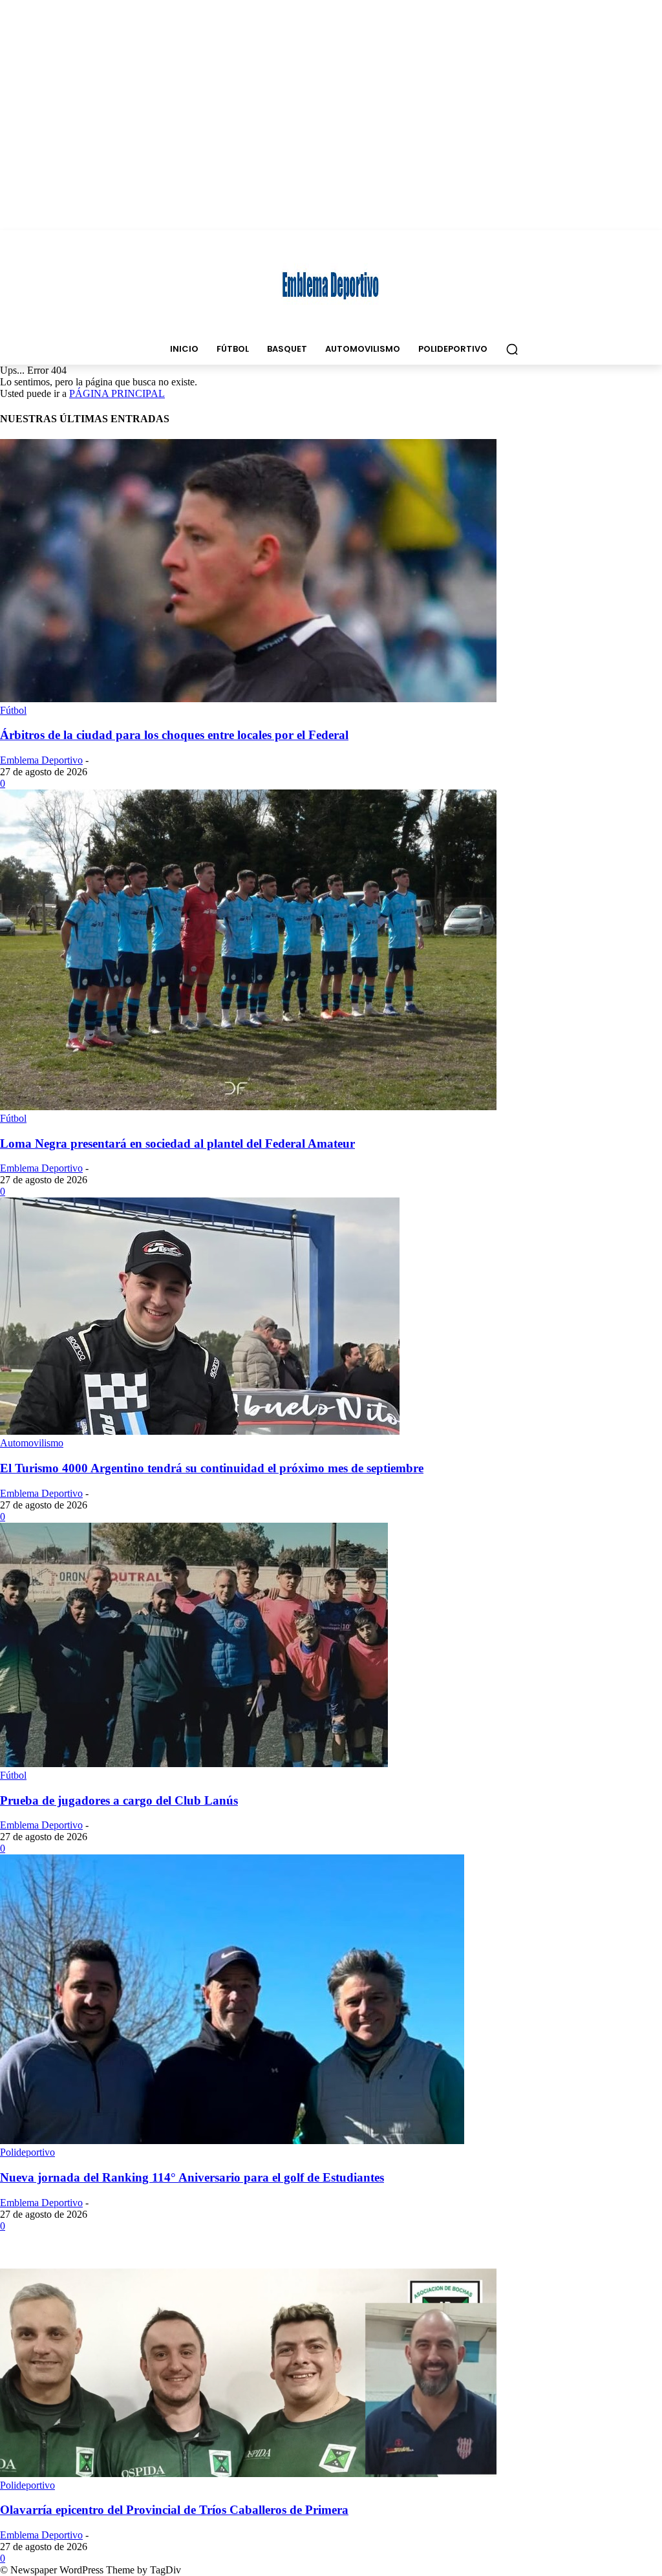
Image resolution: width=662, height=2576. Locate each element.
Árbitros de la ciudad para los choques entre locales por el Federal (174, 735)
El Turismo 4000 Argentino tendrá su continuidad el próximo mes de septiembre (212, 1468)
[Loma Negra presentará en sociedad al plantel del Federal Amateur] (248, 1107)
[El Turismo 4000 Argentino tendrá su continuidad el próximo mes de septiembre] (200, 1431)
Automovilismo (32, 1443)
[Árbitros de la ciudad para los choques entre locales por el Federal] (248, 699)
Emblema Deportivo (41, 760)
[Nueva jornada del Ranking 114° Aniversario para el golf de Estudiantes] (232, 2141)
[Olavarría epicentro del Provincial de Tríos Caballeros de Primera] (248, 2474)
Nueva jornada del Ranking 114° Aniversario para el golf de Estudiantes (192, 2177)
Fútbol (13, 710)
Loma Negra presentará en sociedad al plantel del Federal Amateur (177, 1143)
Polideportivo (27, 2152)
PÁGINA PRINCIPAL (117, 393)
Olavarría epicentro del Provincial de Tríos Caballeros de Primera (174, 2510)
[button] (512, 349)
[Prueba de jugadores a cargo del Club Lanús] (194, 1764)
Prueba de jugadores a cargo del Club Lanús (119, 1800)
